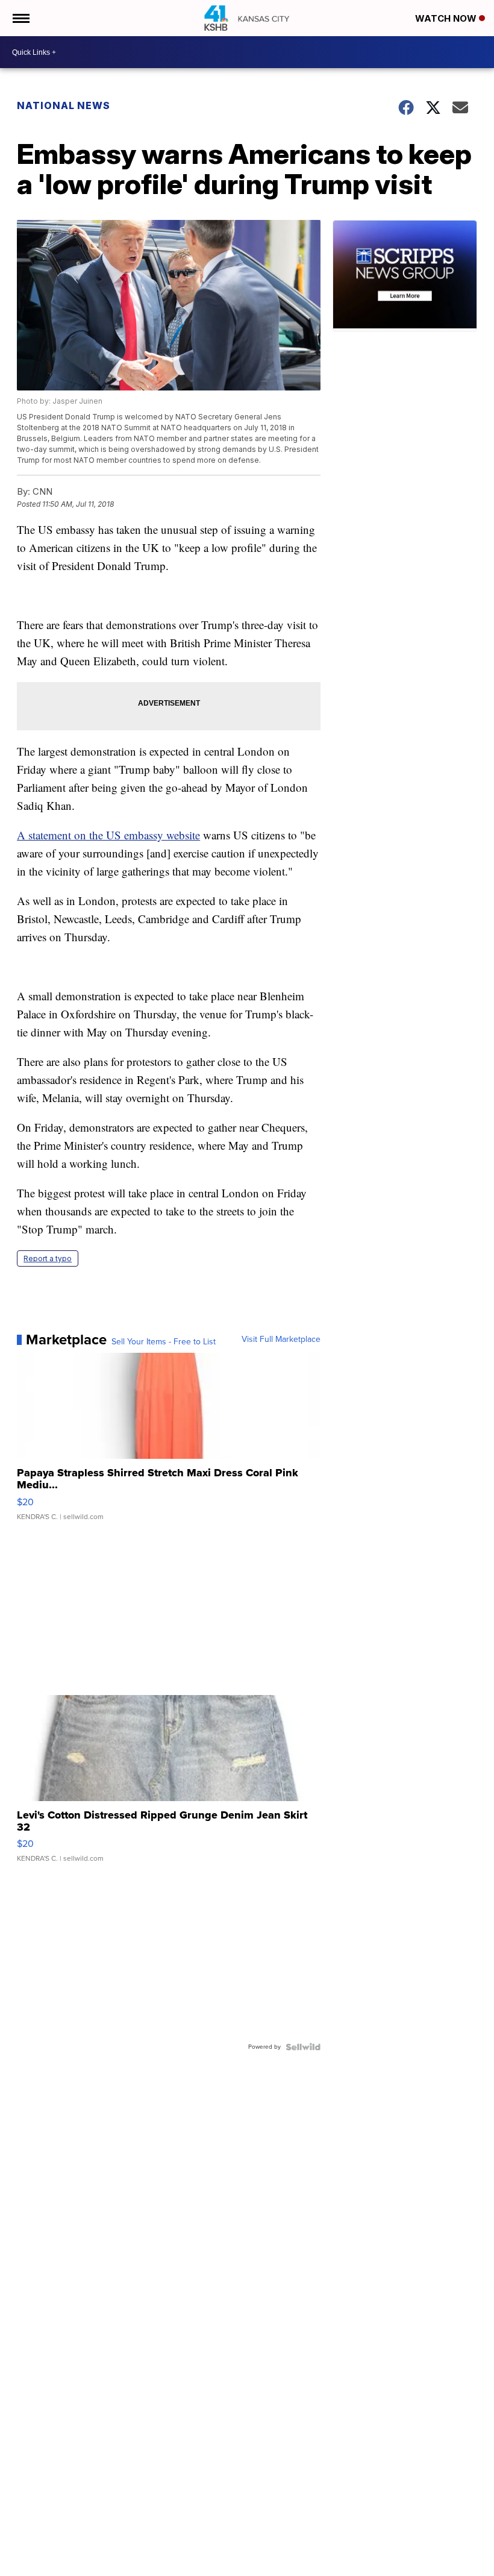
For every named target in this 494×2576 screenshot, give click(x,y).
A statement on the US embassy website (108, 835)
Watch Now (447, 18)
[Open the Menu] (20, 18)
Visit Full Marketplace (281, 1340)
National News (64, 105)
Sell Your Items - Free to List (164, 1342)
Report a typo (48, 1258)
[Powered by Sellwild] (303, 2047)
